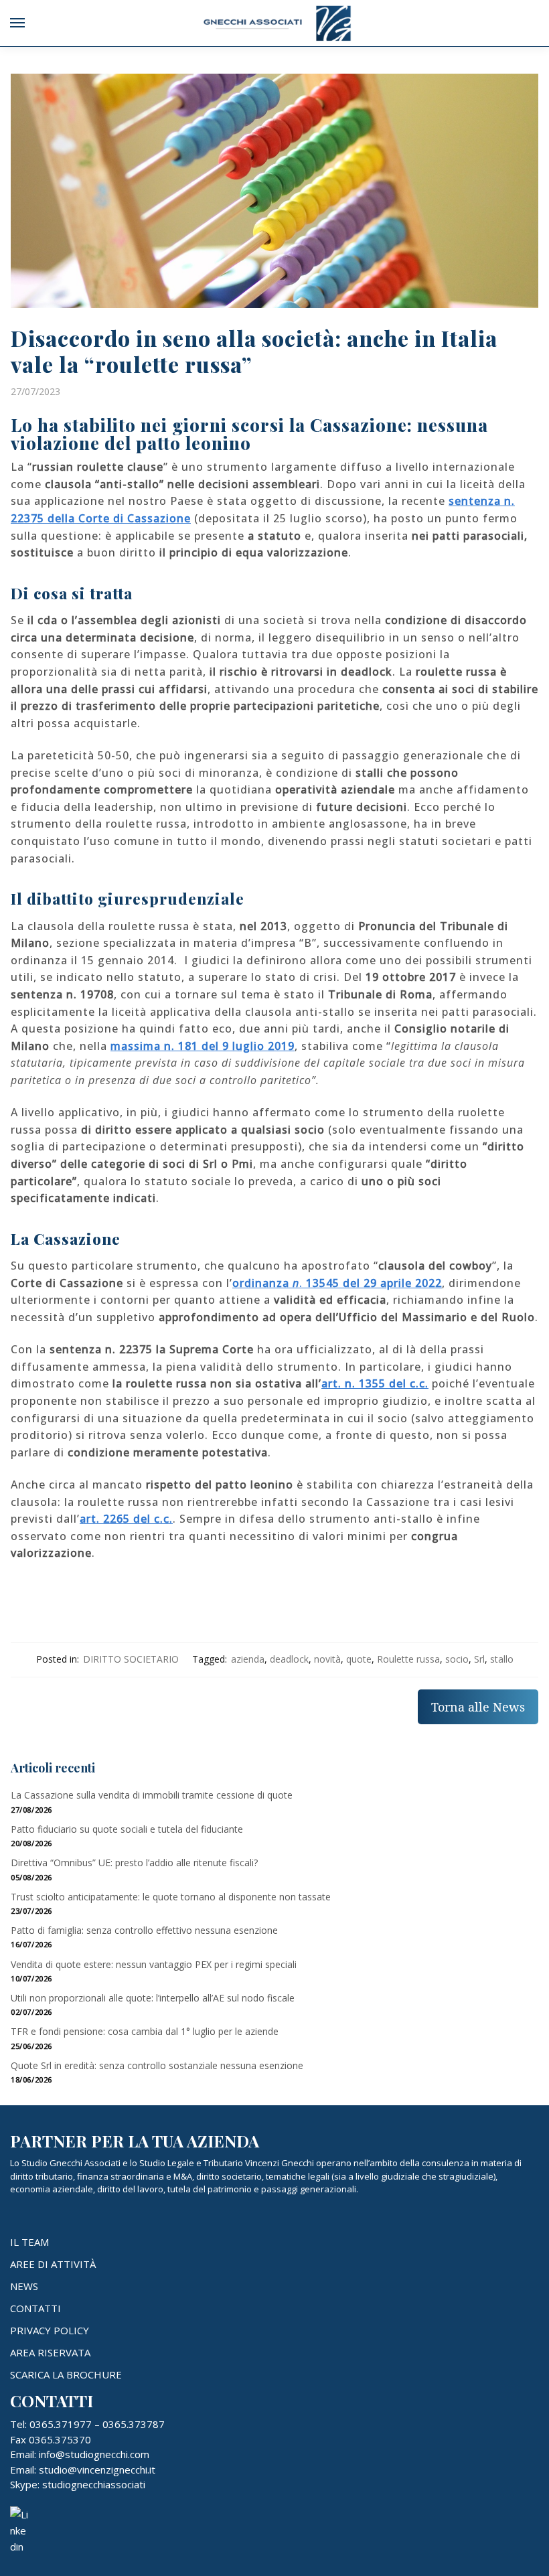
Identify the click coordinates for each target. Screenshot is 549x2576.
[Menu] (30, 23)
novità (327, 1659)
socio (457, 1659)
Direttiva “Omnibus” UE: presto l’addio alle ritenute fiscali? (134, 1863)
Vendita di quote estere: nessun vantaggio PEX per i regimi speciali (154, 1964)
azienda (248, 1659)
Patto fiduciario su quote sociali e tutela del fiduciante (127, 1829)
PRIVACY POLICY (50, 2330)
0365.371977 (61, 2424)
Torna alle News (478, 1707)
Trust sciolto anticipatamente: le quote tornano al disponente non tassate (171, 1897)
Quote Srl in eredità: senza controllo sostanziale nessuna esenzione (157, 2065)
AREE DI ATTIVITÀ (53, 2264)
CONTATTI (35, 2308)
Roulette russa (408, 1659)
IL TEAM (29, 2242)
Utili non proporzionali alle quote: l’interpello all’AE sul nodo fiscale (153, 1998)
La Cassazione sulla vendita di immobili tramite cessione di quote (152, 1795)
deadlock (289, 1659)
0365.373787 (134, 2424)
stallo (502, 1659)
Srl (479, 1659)
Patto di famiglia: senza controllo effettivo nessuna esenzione (144, 1930)
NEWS (24, 2286)
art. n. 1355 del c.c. (375, 1383)
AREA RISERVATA (50, 2352)
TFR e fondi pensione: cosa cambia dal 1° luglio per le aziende (145, 2031)
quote (359, 1659)
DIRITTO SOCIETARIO (131, 1659)
